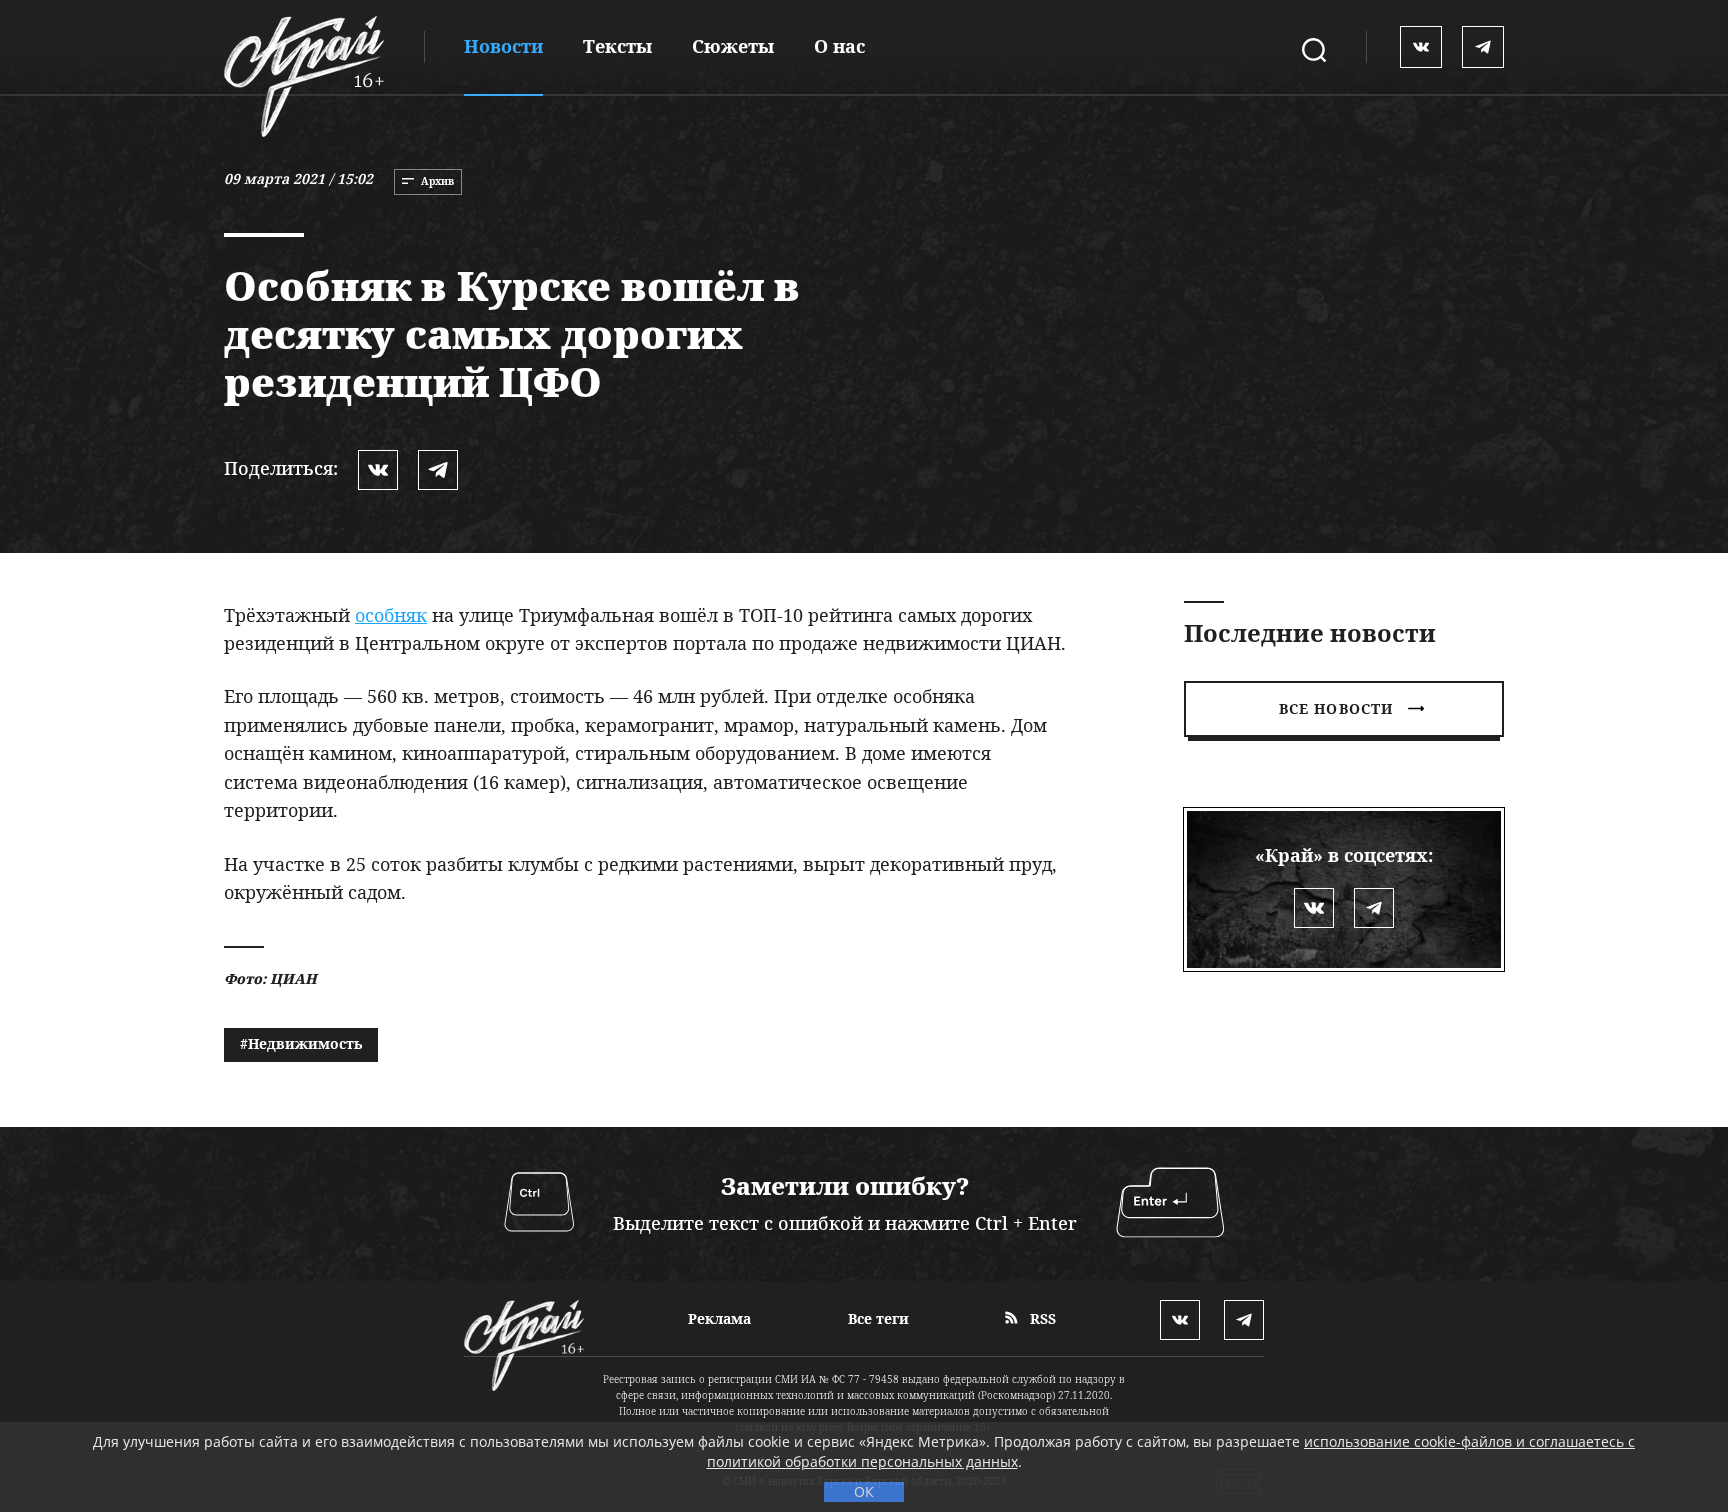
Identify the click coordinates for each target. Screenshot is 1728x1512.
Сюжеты (733, 46)
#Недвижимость (301, 1043)
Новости (503, 46)
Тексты (617, 46)
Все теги (878, 1318)
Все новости (1336, 708)
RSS (1041, 1318)
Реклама (719, 1318)
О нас (839, 46)
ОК (864, 1491)
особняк (391, 615)
